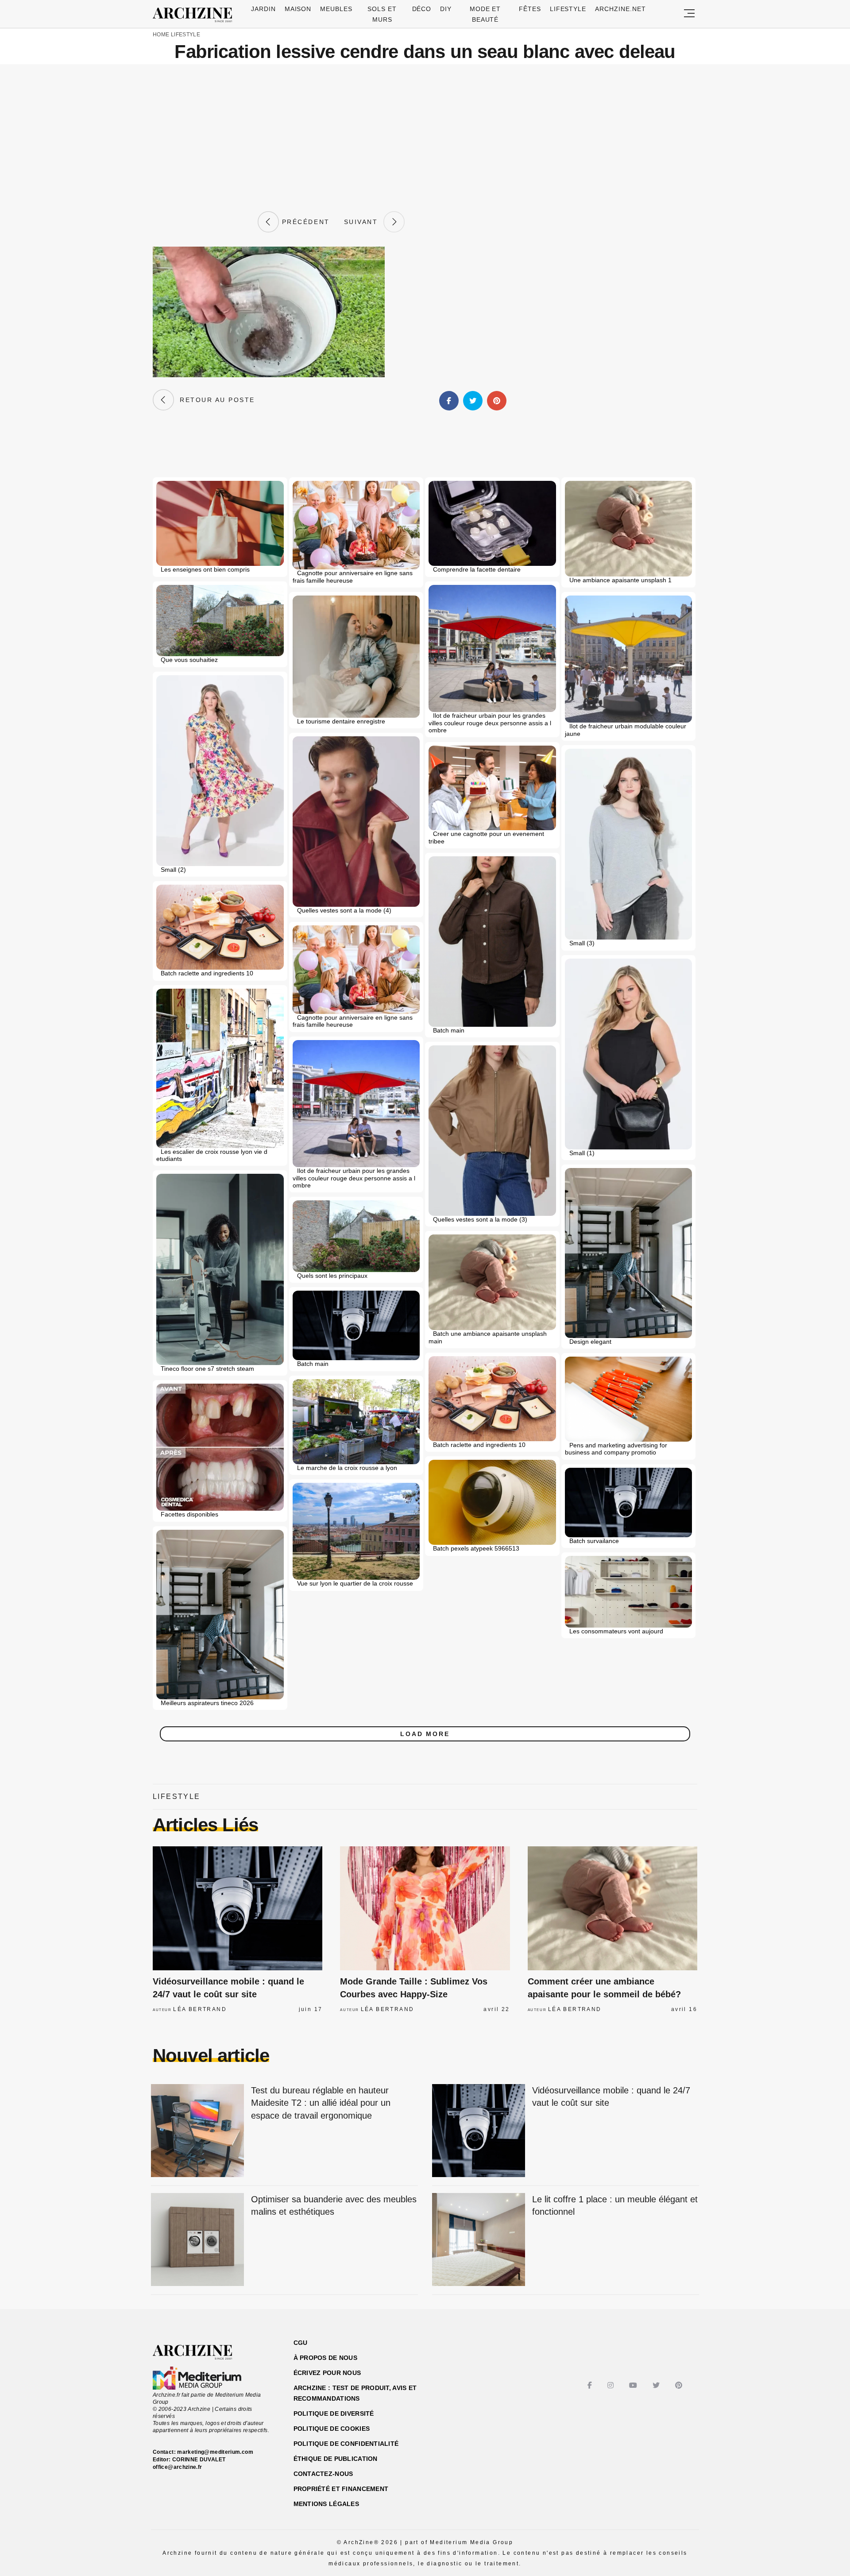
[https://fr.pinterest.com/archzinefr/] (680, 2385)
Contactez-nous (323, 2474)
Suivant (364, 222)
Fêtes (530, 9)
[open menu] (689, 14)
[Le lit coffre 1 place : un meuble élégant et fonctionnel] (479, 2240)
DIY (446, 9)
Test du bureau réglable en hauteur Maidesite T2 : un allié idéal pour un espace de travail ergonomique (321, 2103)
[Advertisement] (425, 138)
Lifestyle (568, 9)
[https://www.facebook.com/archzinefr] (591, 2385)
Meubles (336, 9)
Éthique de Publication (336, 2459)
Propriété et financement (341, 2489)
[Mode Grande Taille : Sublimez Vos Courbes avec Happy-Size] (425, 1908)
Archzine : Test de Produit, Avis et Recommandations (355, 2393)
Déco (422, 9)
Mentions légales (326, 2504)
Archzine (195, 15)
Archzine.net (620, 9)
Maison (298, 9)
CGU (301, 2343)
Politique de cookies (332, 2429)
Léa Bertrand (200, 2009)
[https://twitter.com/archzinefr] (657, 2385)
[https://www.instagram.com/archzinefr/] (612, 2385)
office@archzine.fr (177, 2467)
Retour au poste (214, 400)
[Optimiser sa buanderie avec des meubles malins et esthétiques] (197, 2240)
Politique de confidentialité (346, 2444)
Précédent (304, 222)
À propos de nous (325, 2358)
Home (161, 35)
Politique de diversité (334, 2414)
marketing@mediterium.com (215, 2452)
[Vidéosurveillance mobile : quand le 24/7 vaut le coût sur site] (238, 1908)
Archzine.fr (200, 2352)
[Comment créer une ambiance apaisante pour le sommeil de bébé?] (612, 1908)
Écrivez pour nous (327, 2373)
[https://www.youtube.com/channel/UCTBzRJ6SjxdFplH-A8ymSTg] (634, 2385)
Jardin (263, 9)
